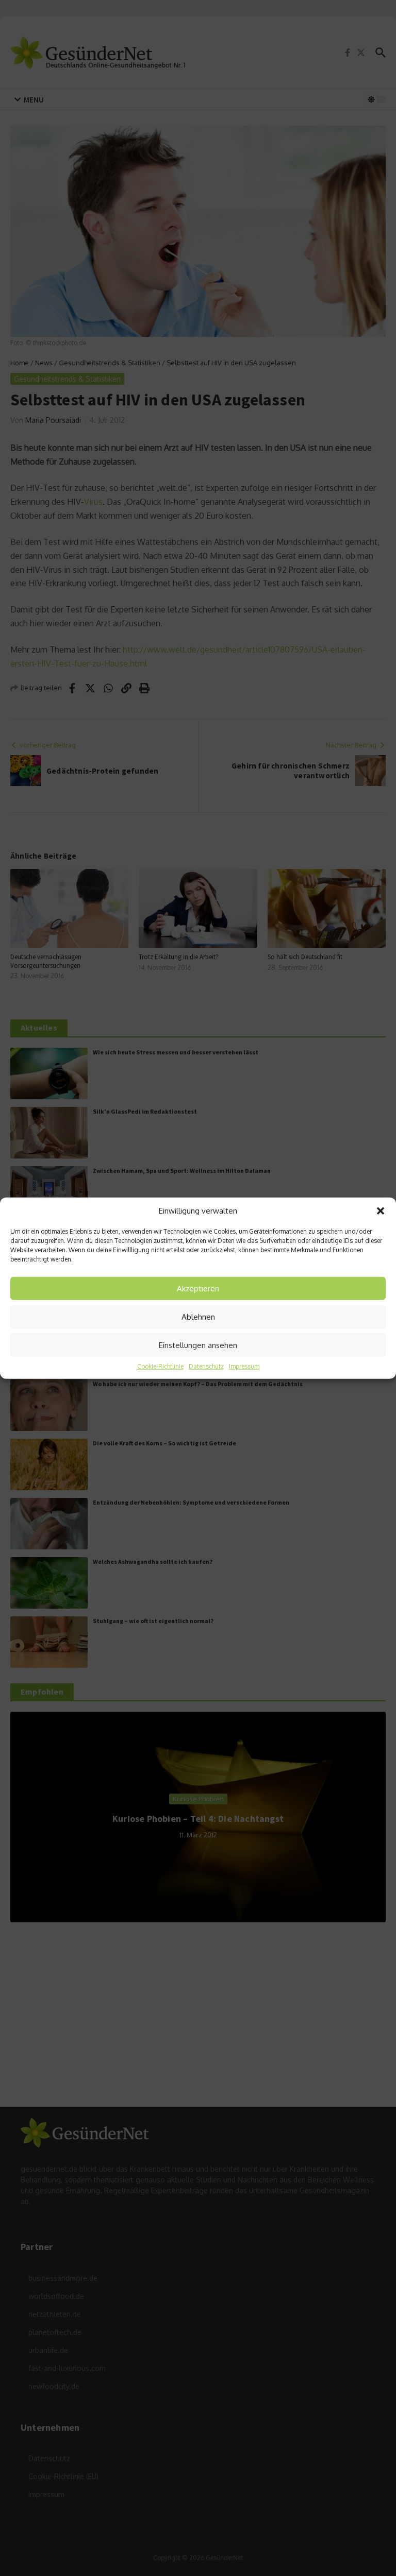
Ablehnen (198, 1316)
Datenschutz (206, 1366)
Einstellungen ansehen (198, 1345)
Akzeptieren (198, 1288)
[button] (381, 1211)
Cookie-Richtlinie (160, 1366)
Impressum (244, 1366)
